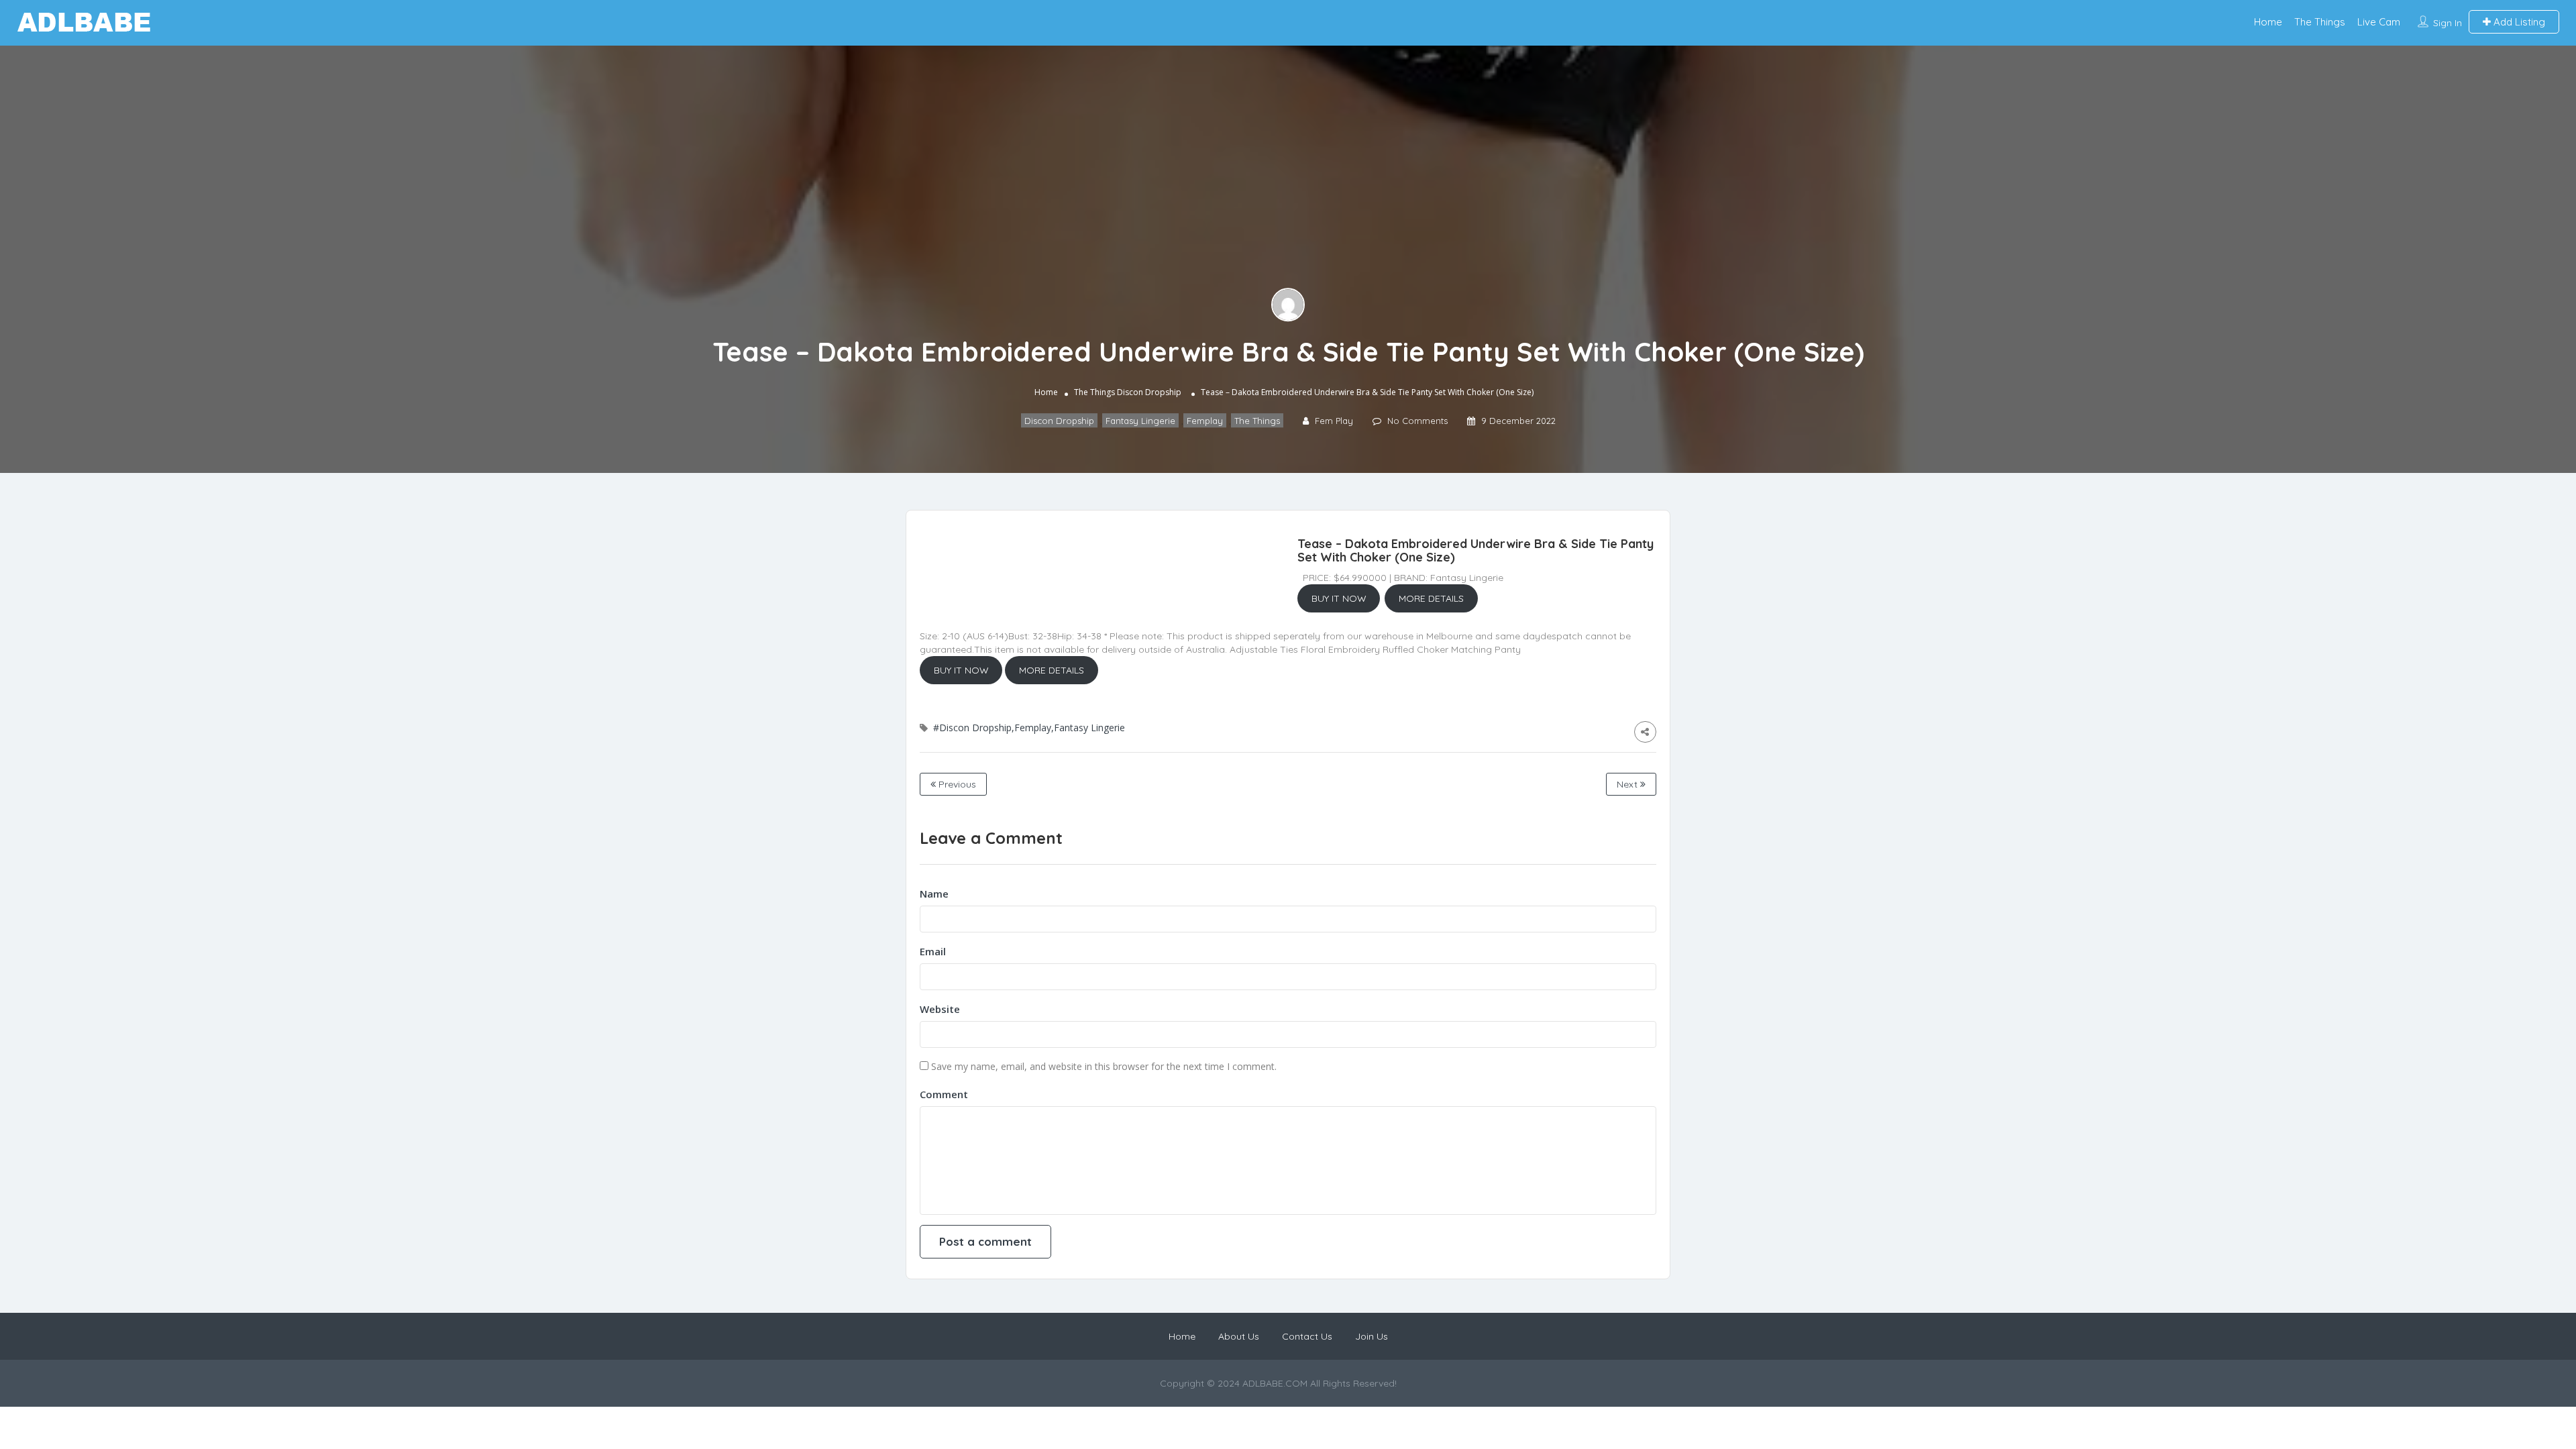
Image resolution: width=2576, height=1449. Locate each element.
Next (1628, 784)
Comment (944, 1094)
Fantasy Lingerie (1140, 421)
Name (934, 894)
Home (2268, 22)
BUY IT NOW (1339, 598)
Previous (956, 784)
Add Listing (2518, 22)
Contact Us (1307, 1336)
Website (940, 1009)
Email (933, 951)
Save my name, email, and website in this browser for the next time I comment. (1104, 1066)
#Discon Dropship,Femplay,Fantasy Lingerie (1029, 728)
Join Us (1372, 1336)
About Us (1239, 1336)
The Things (2320, 22)
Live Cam (2379, 22)
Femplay (1205, 421)
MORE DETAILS (1431, 598)
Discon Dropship (1149, 392)
